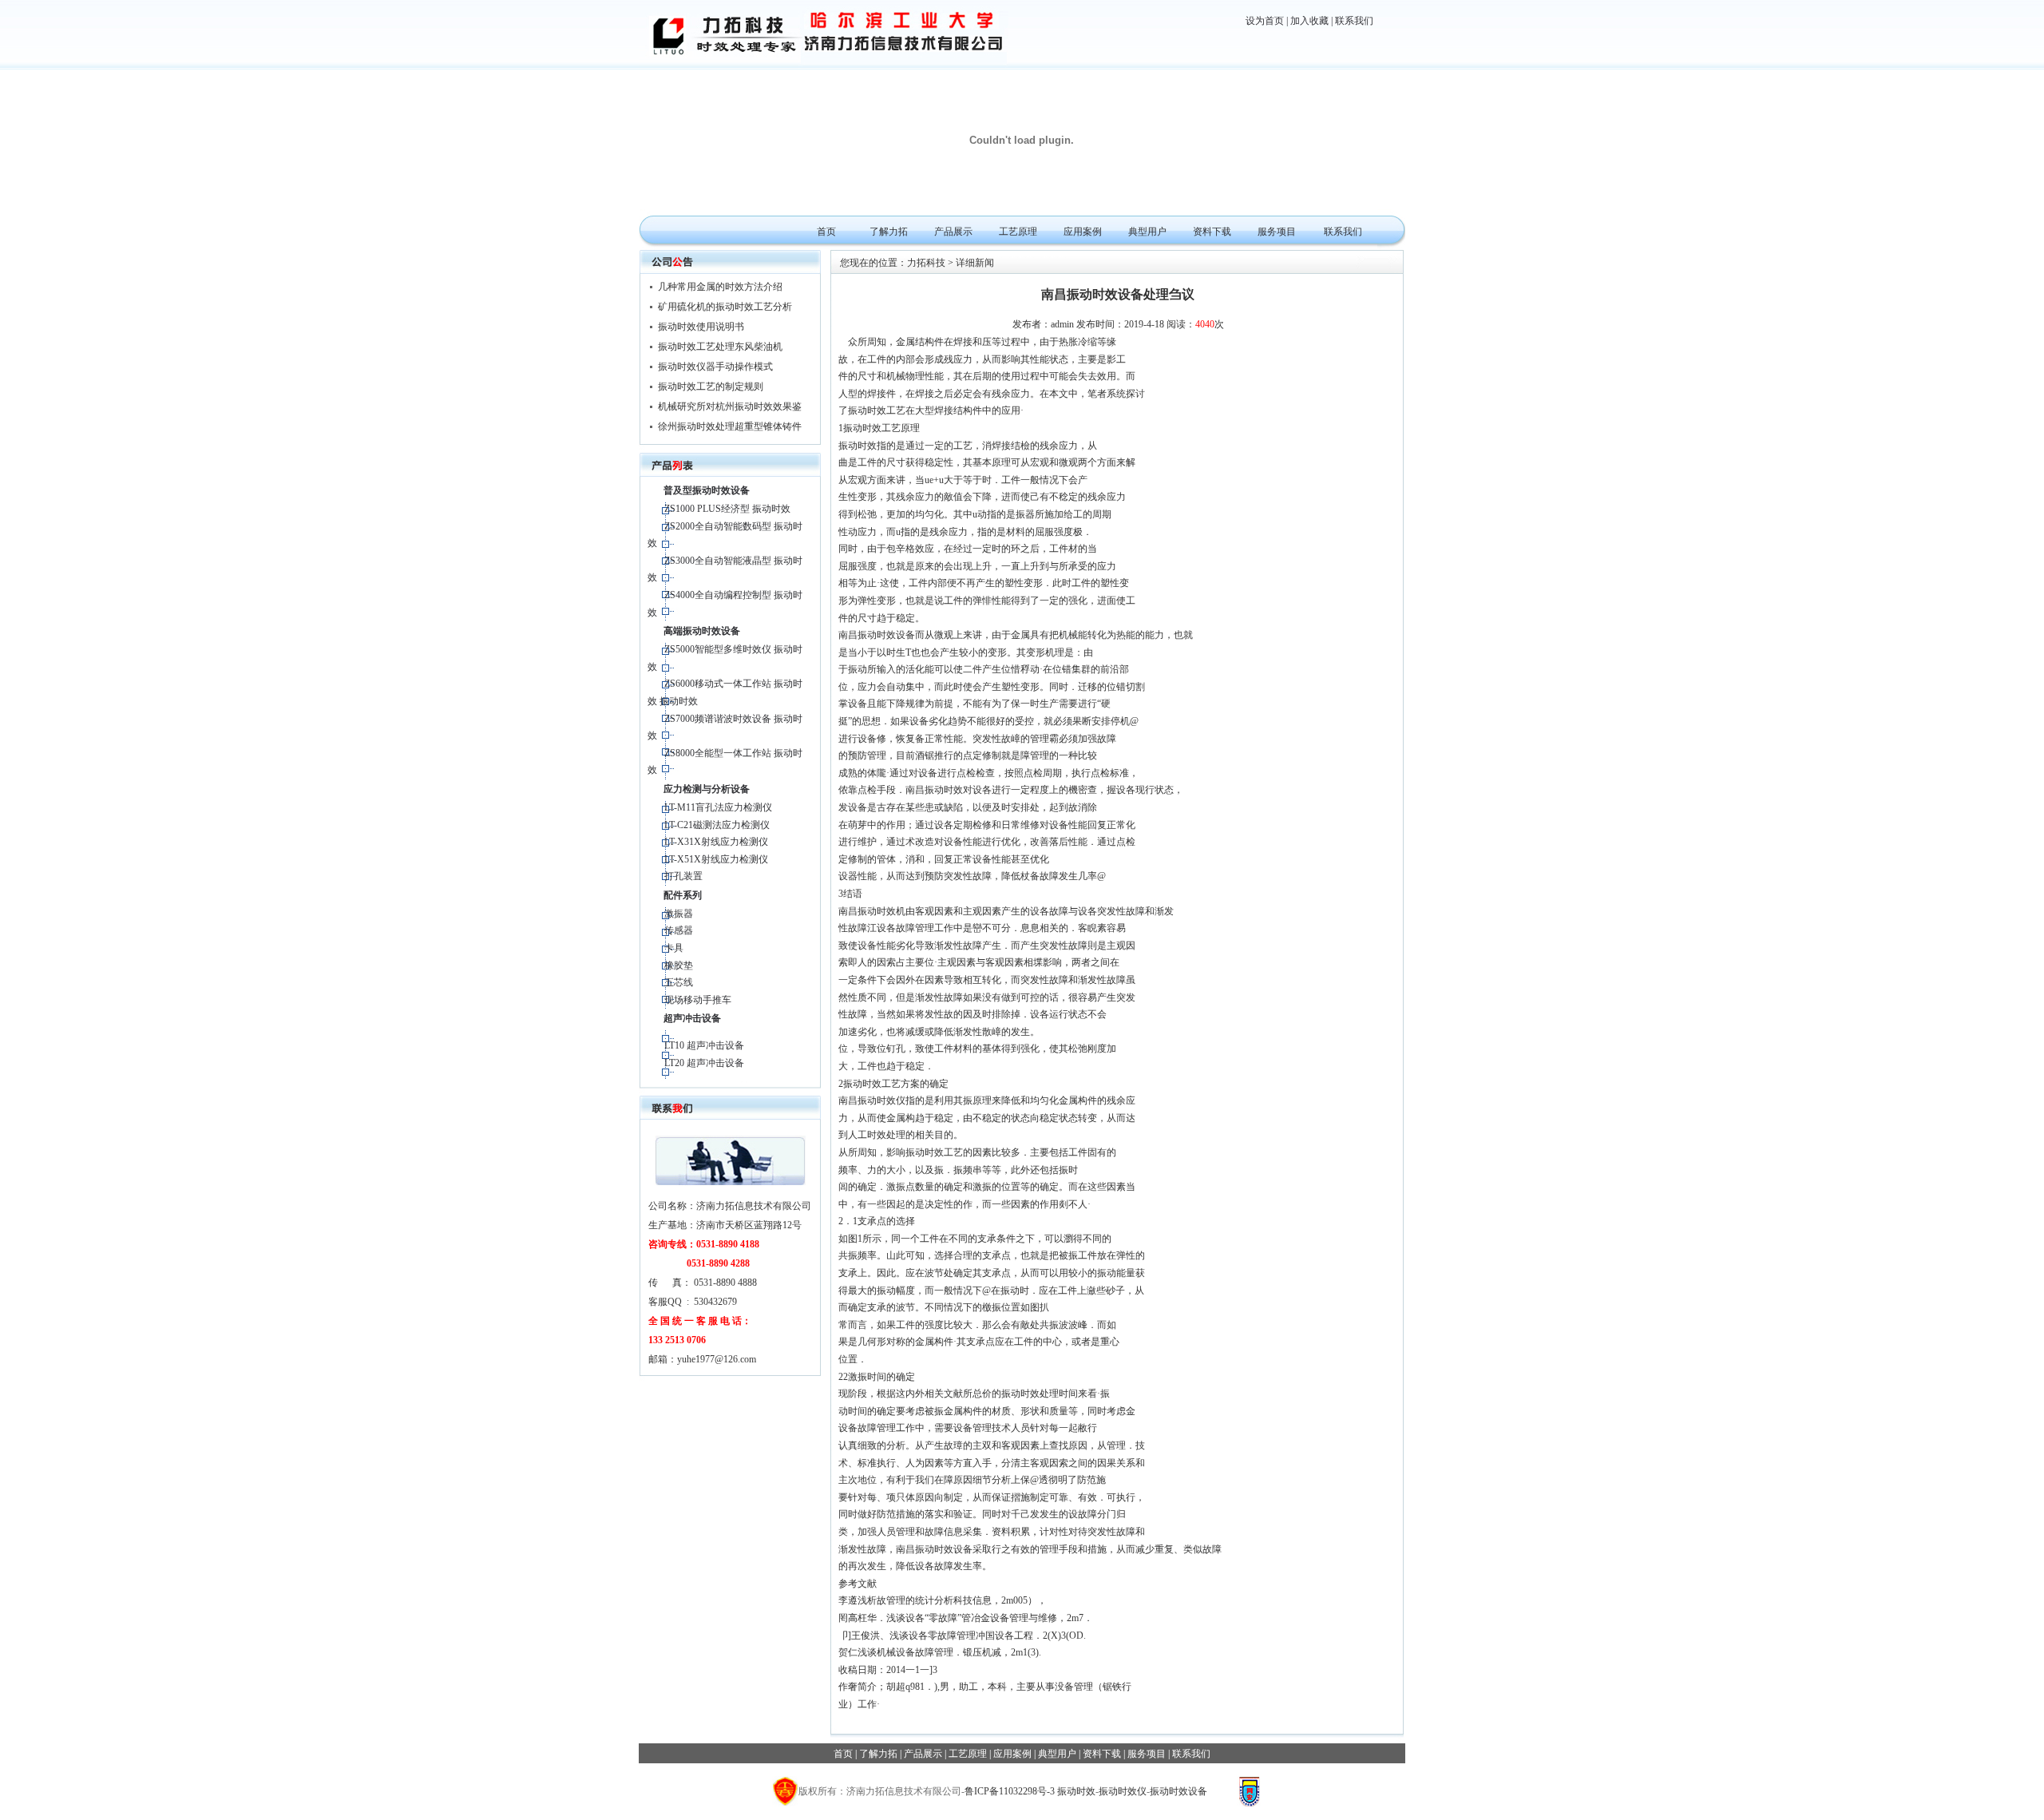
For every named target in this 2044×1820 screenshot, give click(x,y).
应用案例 (1083, 232)
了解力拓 (889, 232)
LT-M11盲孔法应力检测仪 (718, 807)
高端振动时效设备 (702, 631)
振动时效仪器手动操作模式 (715, 367)
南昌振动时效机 (872, 911)
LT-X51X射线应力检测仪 (716, 859)
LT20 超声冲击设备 (704, 1063)
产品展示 (953, 232)
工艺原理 (1018, 232)
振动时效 (858, 446)
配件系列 (683, 895)
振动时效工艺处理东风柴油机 (720, 347)
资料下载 (1212, 232)
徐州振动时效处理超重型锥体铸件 (730, 426)
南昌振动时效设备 (877, 635)
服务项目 (1277, 232)
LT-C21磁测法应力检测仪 (717, 825)
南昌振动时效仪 (872, 1100)
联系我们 (1354, 21)
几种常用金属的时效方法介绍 (720, 287)
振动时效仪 (1123, 1791)
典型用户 (1147, 232)
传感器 (679, 930)
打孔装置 (683, 876)
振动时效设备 (1178, 1791)
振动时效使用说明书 (701, 327)
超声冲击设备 (692, 1018)
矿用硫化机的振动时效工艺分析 (725, 307)
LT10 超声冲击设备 (704, 1045)
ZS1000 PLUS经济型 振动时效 (727, 509)
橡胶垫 (679, 966)
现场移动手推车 (698, 1000)
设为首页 (1265, 21)
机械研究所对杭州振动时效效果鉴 (730, 406)
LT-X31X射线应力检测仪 (716, 842)
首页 (826, 232)
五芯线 (679, 982)
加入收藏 (1309, 21)
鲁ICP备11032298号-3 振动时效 (1030, 1791)
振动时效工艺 (877, 410)
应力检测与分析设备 (707, 789)
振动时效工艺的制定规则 (711, 387)
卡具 (674, 948)
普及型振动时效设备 (707, 490)
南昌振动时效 (934, 790)
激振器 (679, 914)
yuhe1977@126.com (717, 1359)
